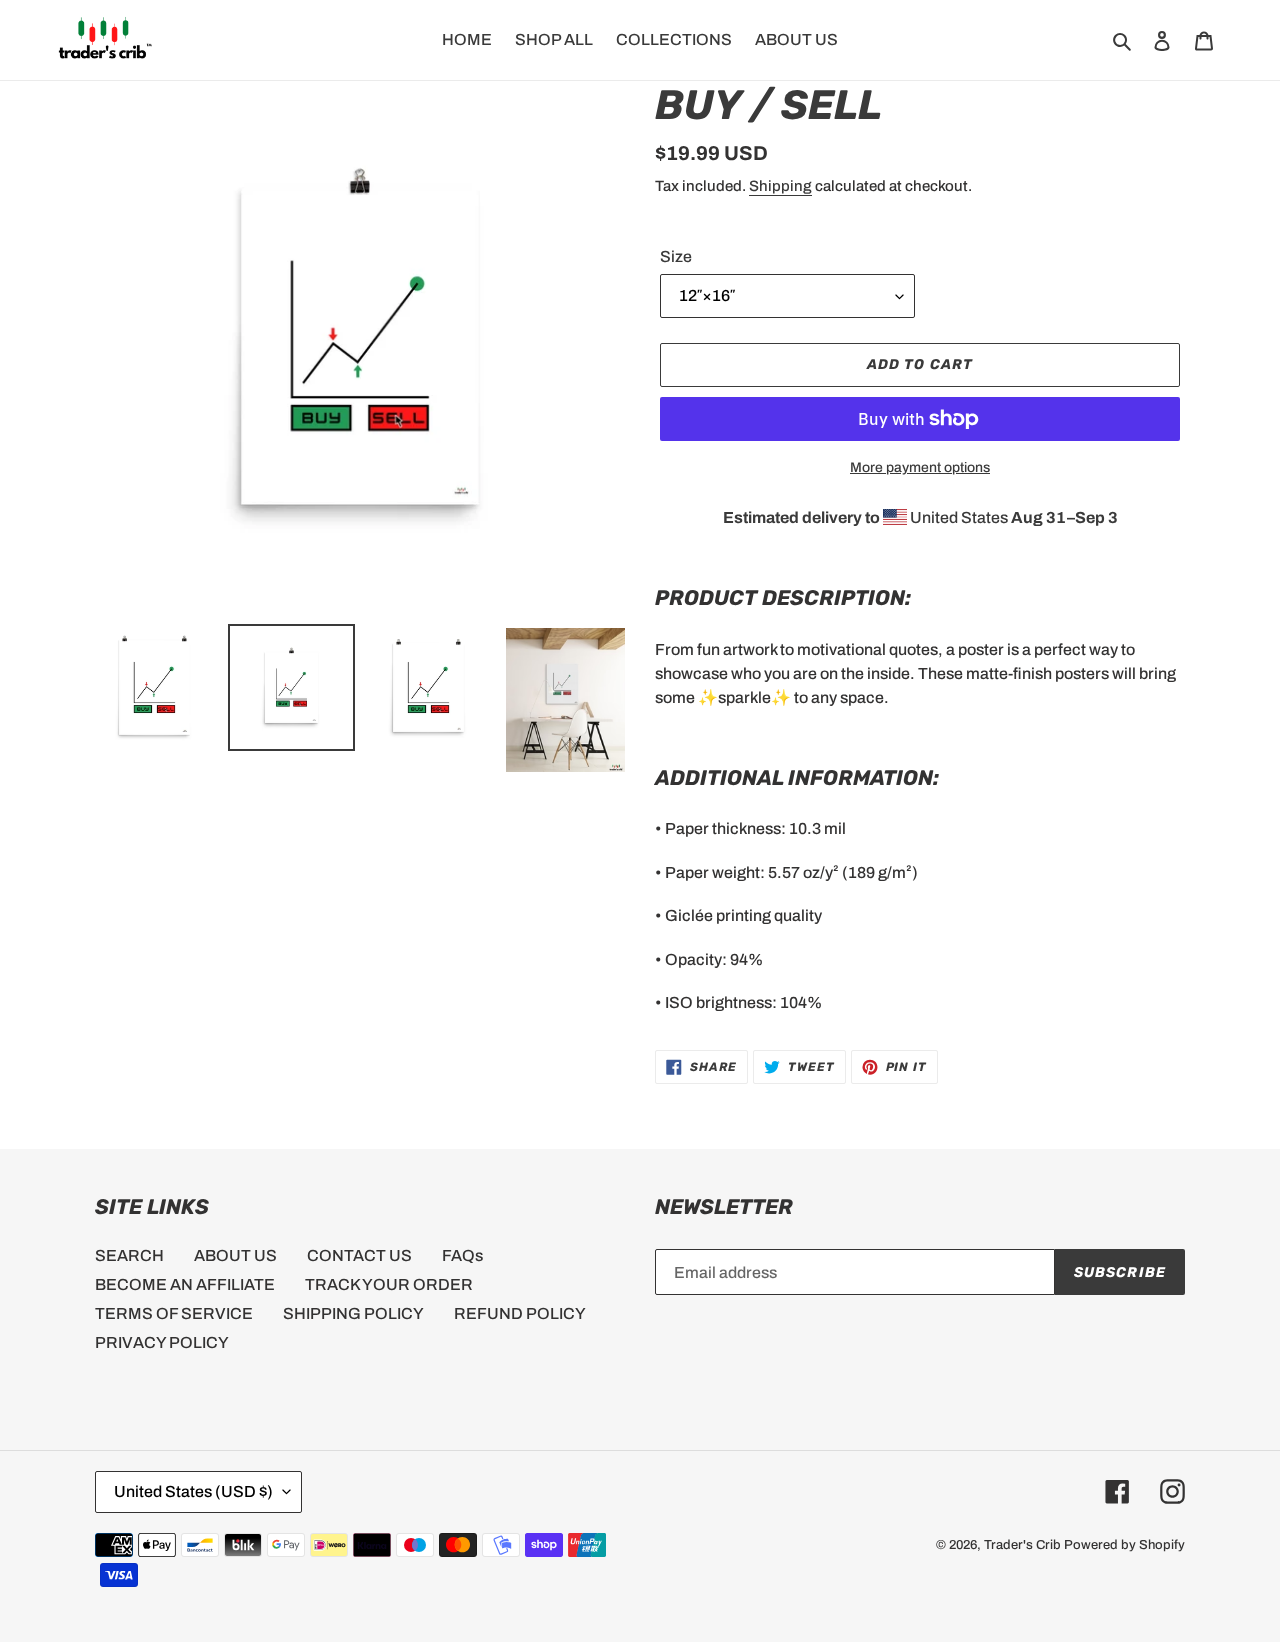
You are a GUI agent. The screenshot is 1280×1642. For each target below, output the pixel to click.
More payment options (920, 467)
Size (676, 256)
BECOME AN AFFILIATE (185, 1284)
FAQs (462, 1255)
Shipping (780, 186)
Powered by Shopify (1124, 1545)
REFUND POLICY (520, 1313)
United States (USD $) (193, 1491)
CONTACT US (359, 1255)
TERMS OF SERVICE (174, 1313)
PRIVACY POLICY (162, 1342)
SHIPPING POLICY (353, 1313)
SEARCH (129, 1255)
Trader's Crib (1022, 1545)
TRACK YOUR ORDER (389, 1284)
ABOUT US (235, 1255)
